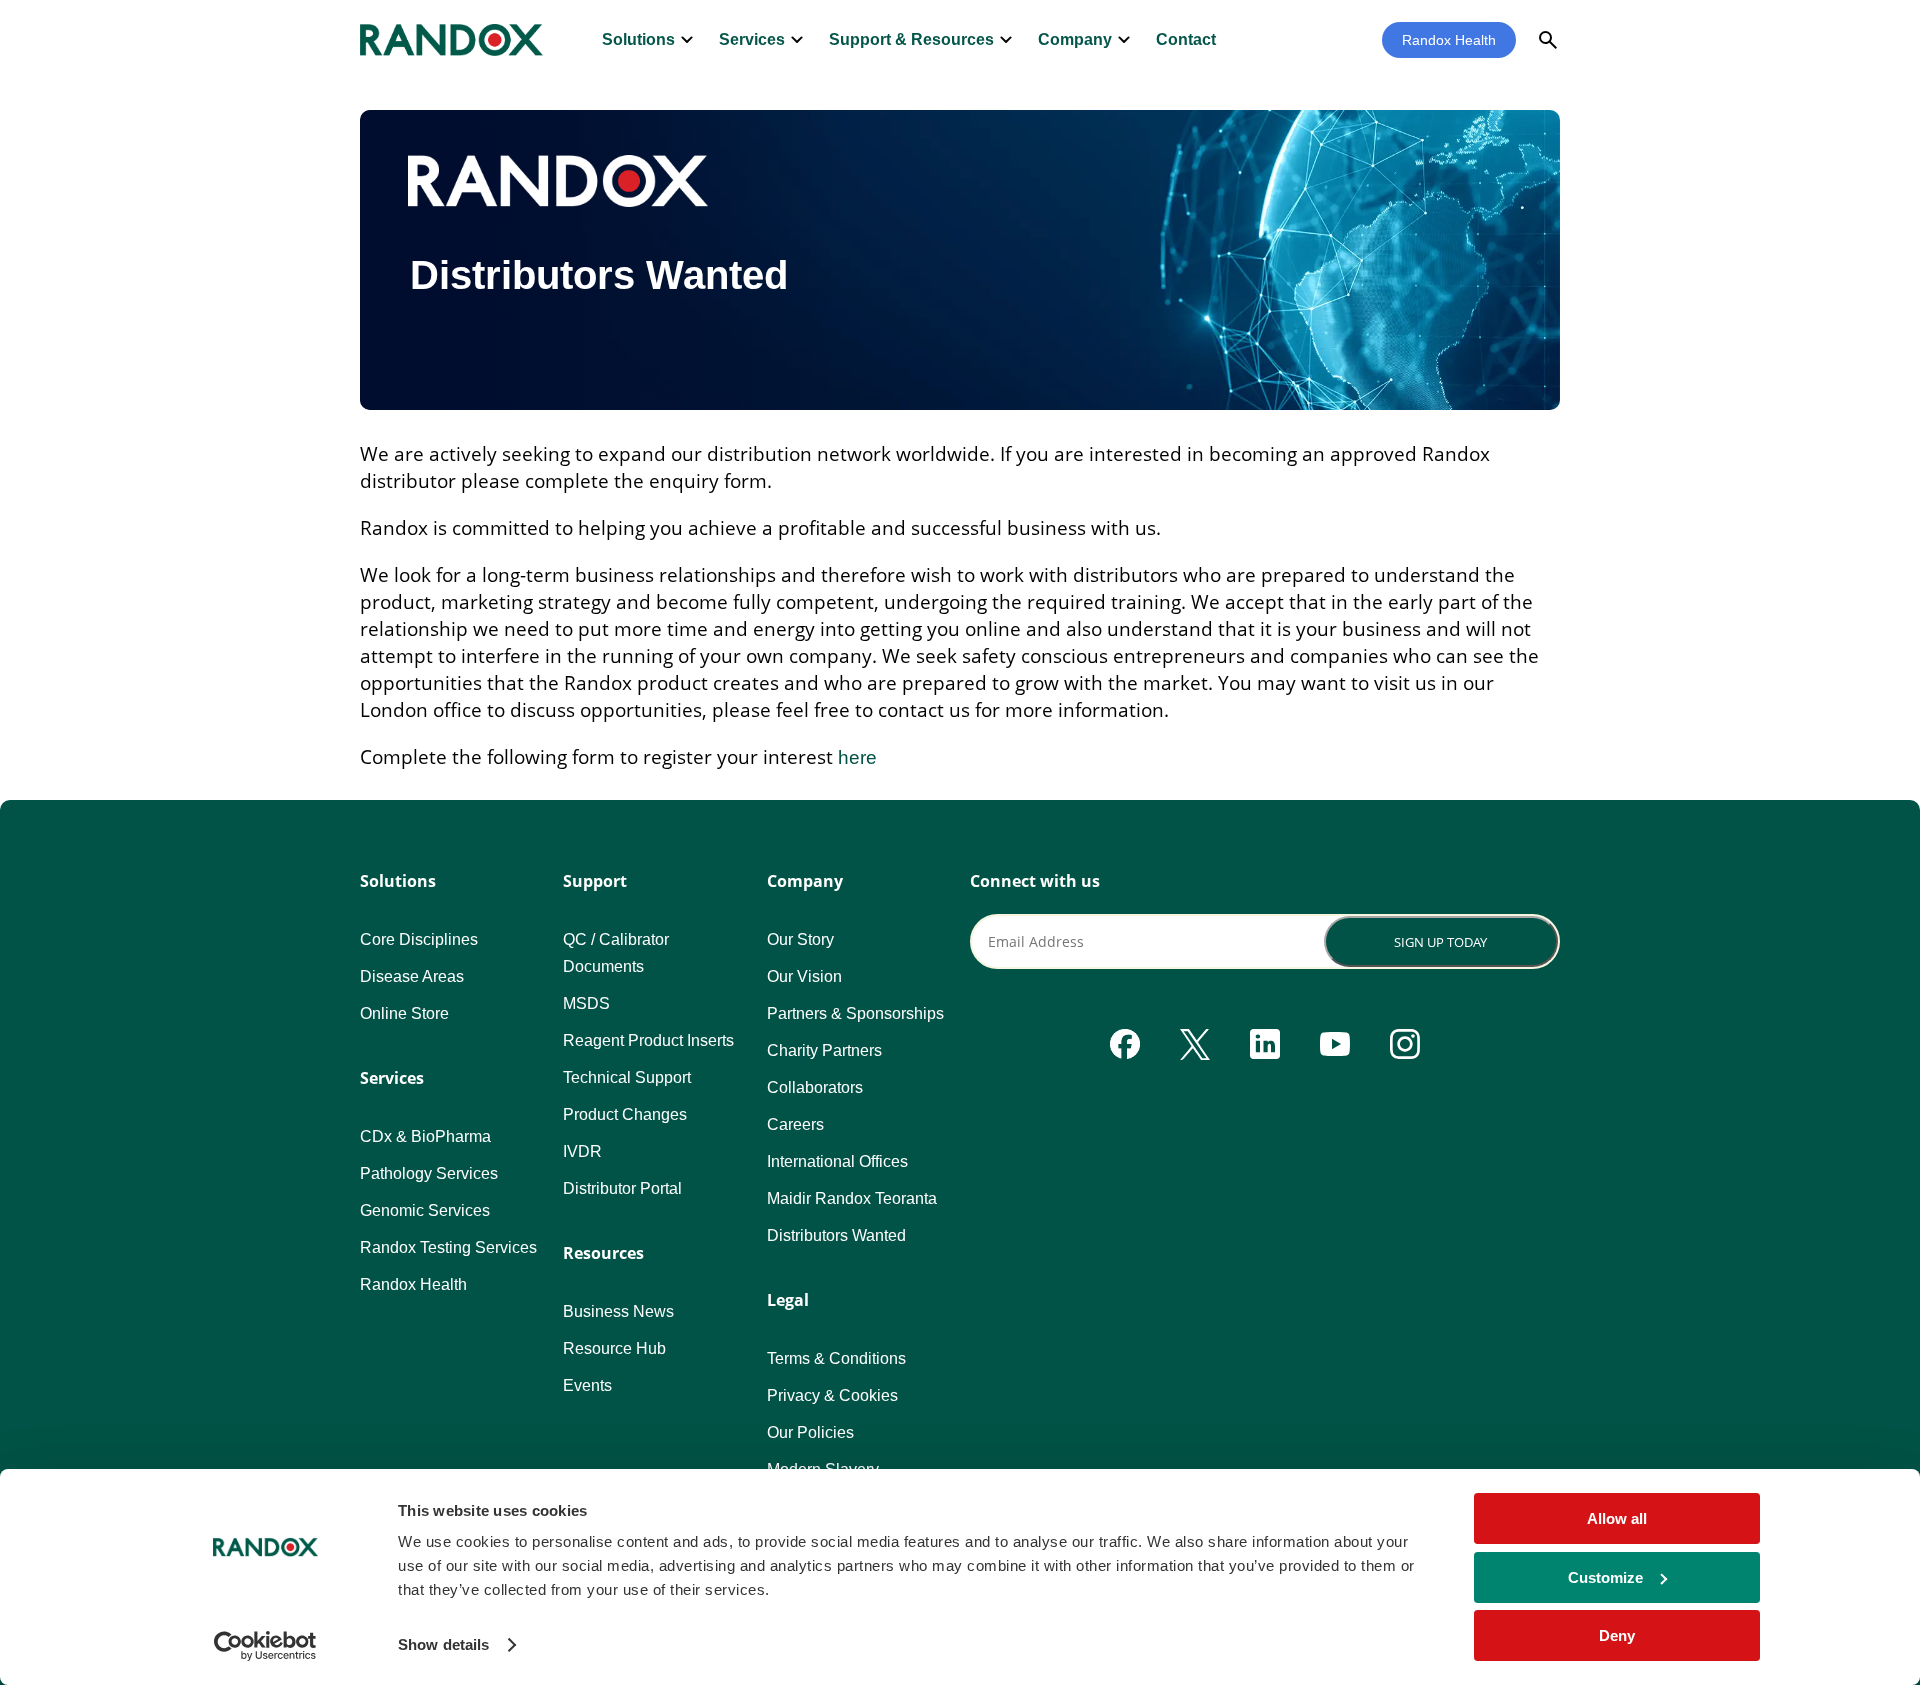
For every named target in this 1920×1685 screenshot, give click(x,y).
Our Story (800, 939)
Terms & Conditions (836, 1358)
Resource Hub (614, 1348)
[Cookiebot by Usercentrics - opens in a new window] (265, 1646)
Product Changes (625, 1114)
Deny (1617, 1635)
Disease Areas (412, 976)
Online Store (404, 1013)
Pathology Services (429, 1173)
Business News (618, 1311)
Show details (443, 1644)
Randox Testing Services (448, 1247)
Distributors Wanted (836, 1235)
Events (587, 1385)
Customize (1605, 1577)
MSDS (586, 1003)
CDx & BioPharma (425, 1136)
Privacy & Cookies (832, 1395)
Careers (795, 1124)
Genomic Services (425, 1210)
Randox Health (1449, 40)
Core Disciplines (419, 939)
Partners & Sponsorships (855, 1013)
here (857, 757)
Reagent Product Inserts (648, 1040)
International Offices (837, 1161)
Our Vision (804, 976)
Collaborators (815, 1087)
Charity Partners (824, 1050)
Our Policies (810, 1432)
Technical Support (627, 1077)
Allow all (1617, 1518)
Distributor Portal (622, 1188)
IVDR (582, 1151)
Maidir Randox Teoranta (852, 1198)
